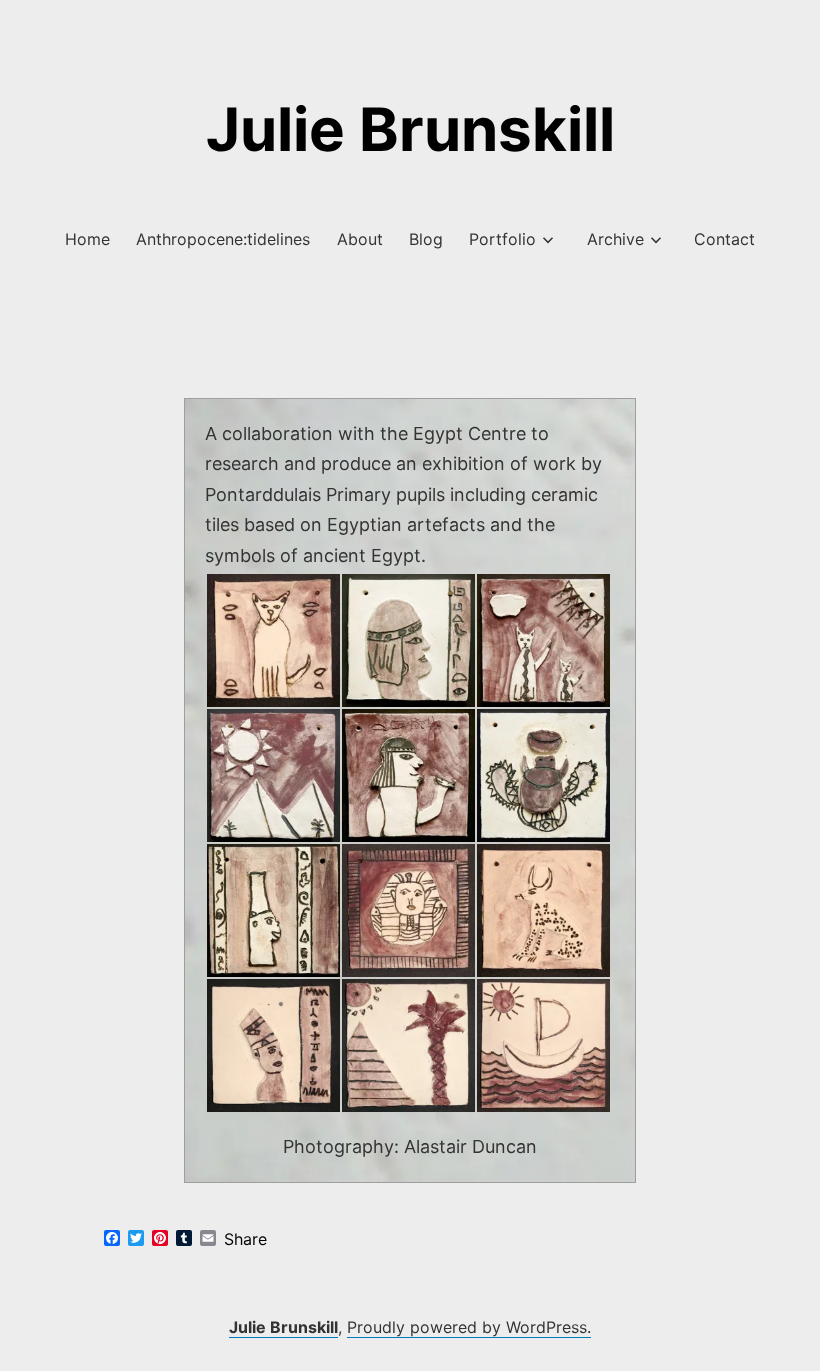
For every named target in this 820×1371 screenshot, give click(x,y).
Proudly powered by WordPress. (469, 1327)
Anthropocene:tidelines (223, 239)
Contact (724, 239)
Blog (426, 239)
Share (245, 1239)
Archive (615, 239)
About (360, 239)
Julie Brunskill (410, 129)
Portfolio (502, 239)
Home (87, 239)
